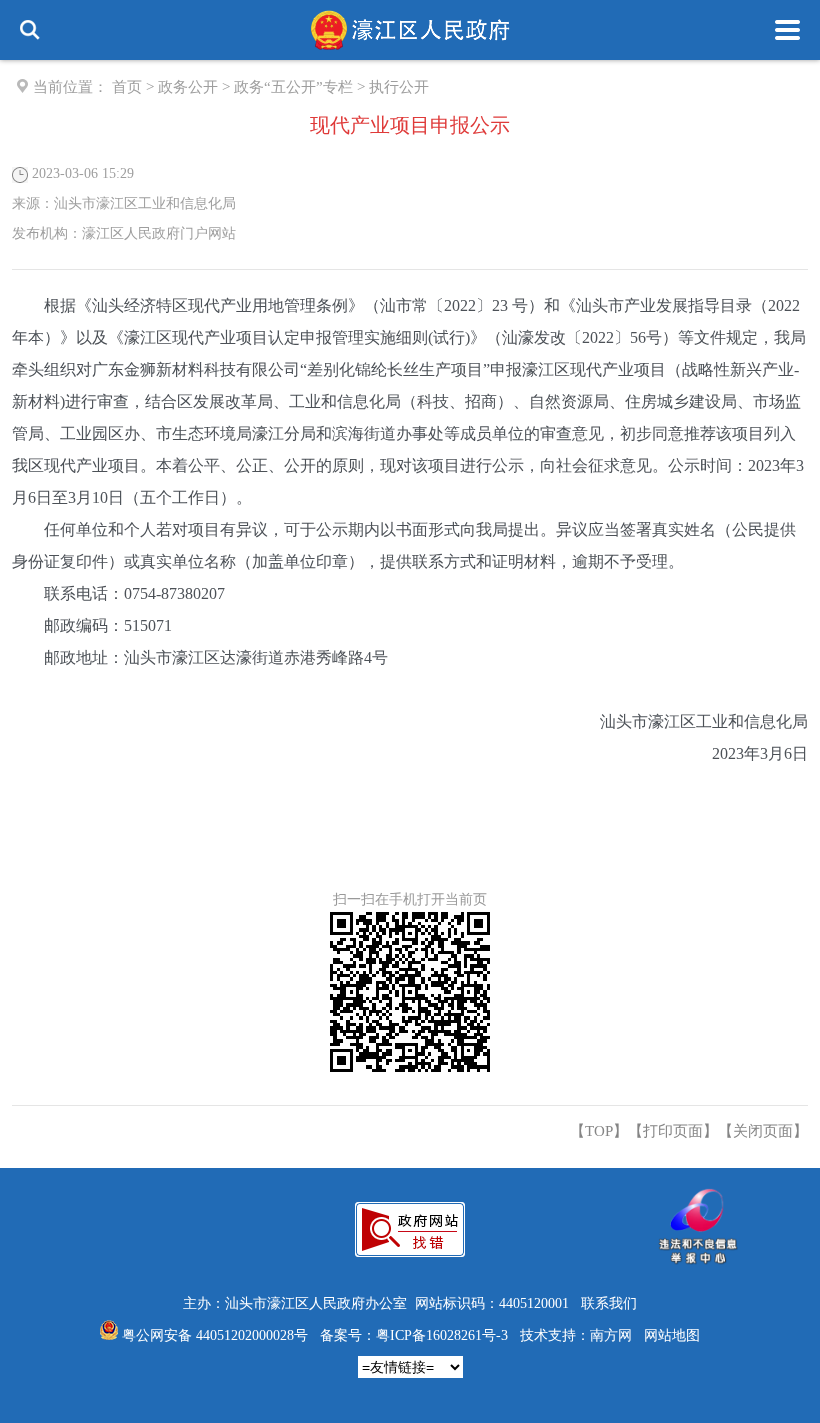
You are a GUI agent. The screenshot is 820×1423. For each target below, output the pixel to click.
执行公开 (399, 87)
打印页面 (673, 1131)
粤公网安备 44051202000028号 (215, 1335)
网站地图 (672, 1335)
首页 (127, 87)
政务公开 (188, 87)
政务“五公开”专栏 (293, 87)
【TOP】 (599, 1131)
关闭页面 (763, 1131)
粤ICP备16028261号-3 (442, 1335)
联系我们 (609, 1303)
